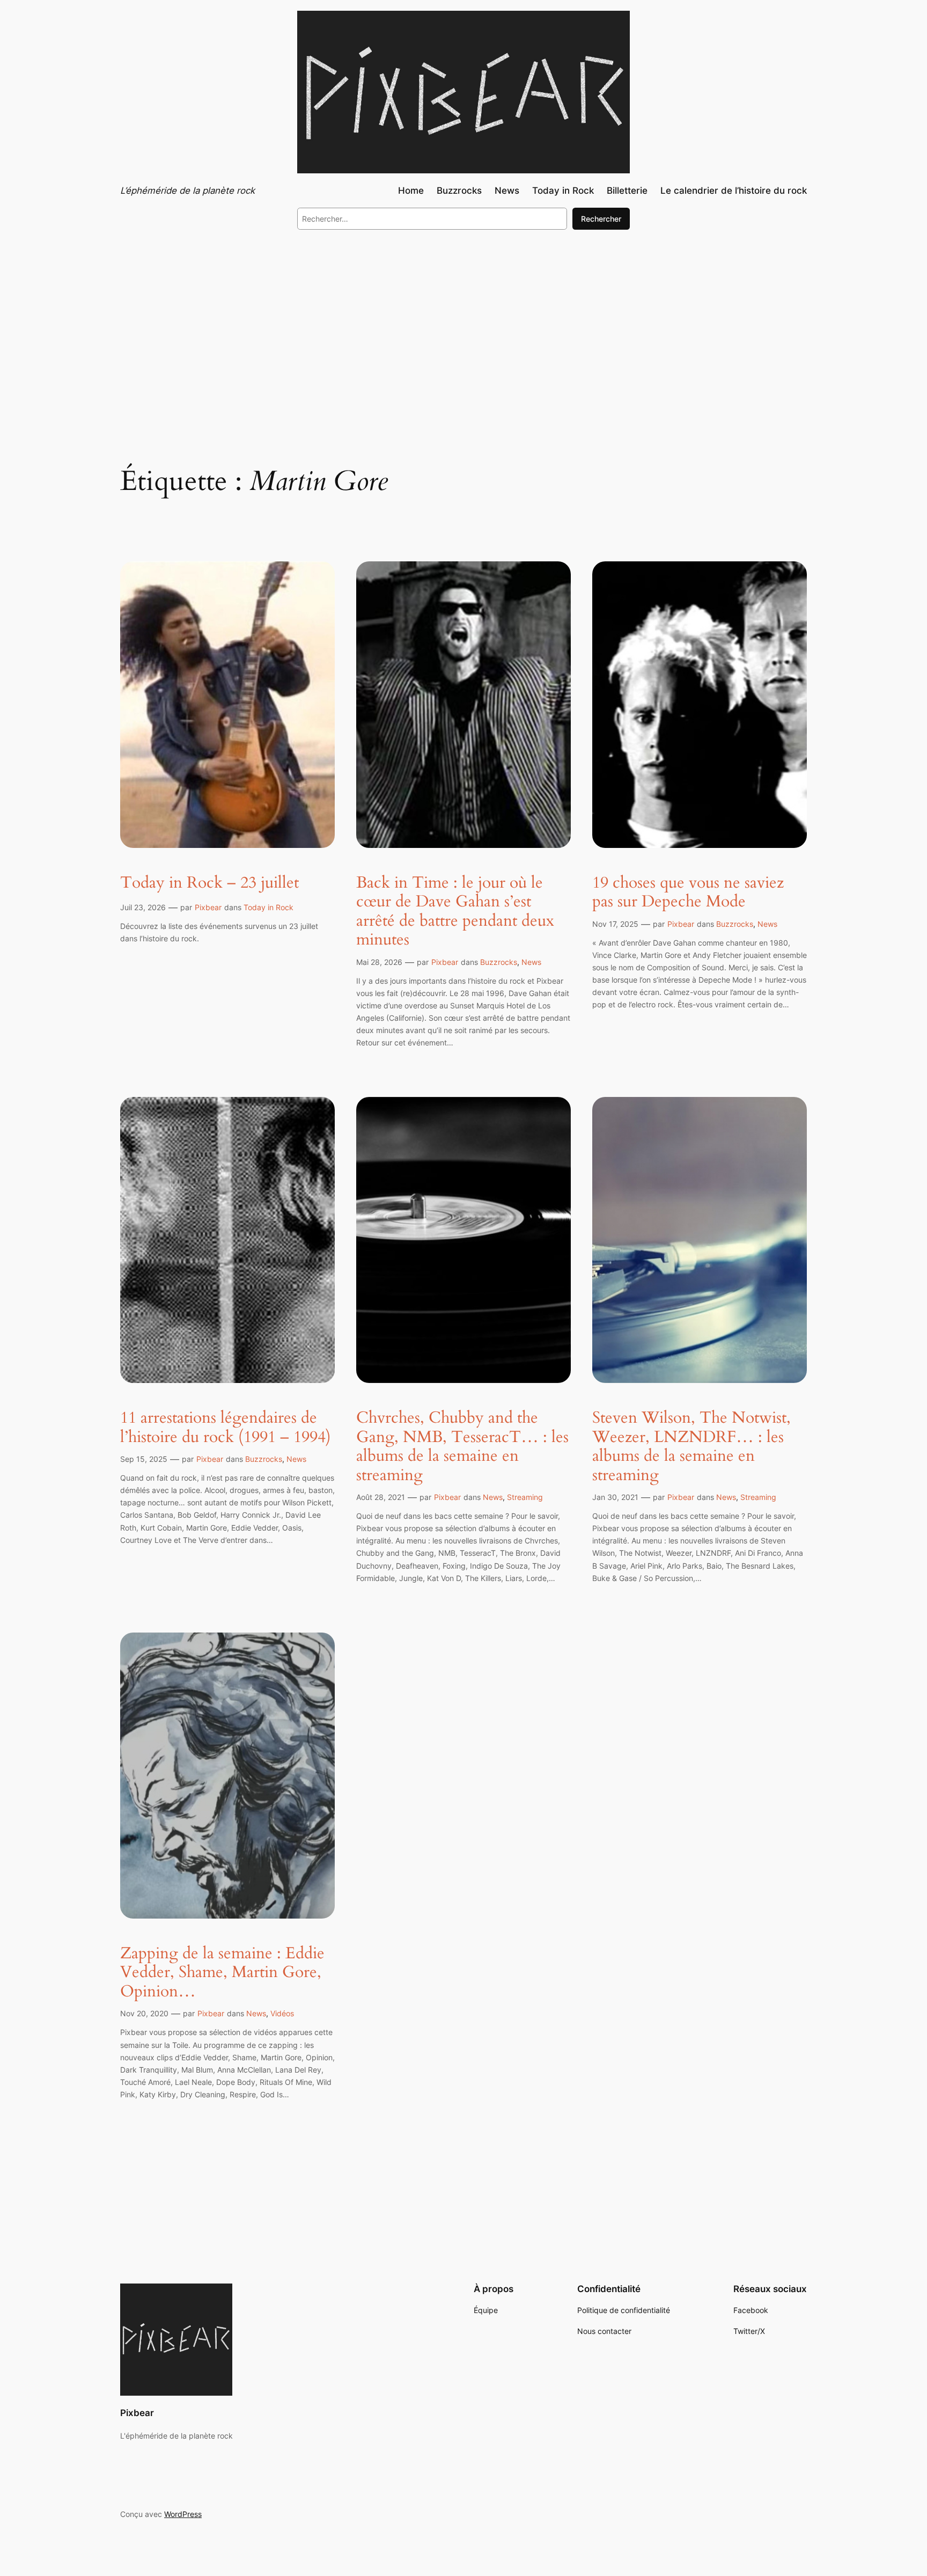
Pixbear (208, 907)
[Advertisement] (464, 326)
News (531, 962)
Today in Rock (268, 907)
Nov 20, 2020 (144, 2013)
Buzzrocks (499, 962)
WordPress (183, 2514)
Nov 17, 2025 (615, 924)
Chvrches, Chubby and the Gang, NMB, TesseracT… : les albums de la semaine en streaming (462, 1447)
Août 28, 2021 (381, 1497)
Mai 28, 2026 (379, 962)
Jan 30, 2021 (615, 1497)
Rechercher (601, 219)
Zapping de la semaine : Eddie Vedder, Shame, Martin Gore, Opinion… (222, 1973)
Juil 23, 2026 (143, 907)
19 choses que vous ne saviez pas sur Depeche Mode (688, 893)
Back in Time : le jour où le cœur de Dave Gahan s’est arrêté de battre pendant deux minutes (455, 912)
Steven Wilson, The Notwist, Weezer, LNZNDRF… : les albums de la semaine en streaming (691, 1447)
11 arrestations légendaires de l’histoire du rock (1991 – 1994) (226, 1428)
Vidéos (282, 2013)
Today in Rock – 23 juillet (209, 883)
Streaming (525, 1497)
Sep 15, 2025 (144, 1459)
